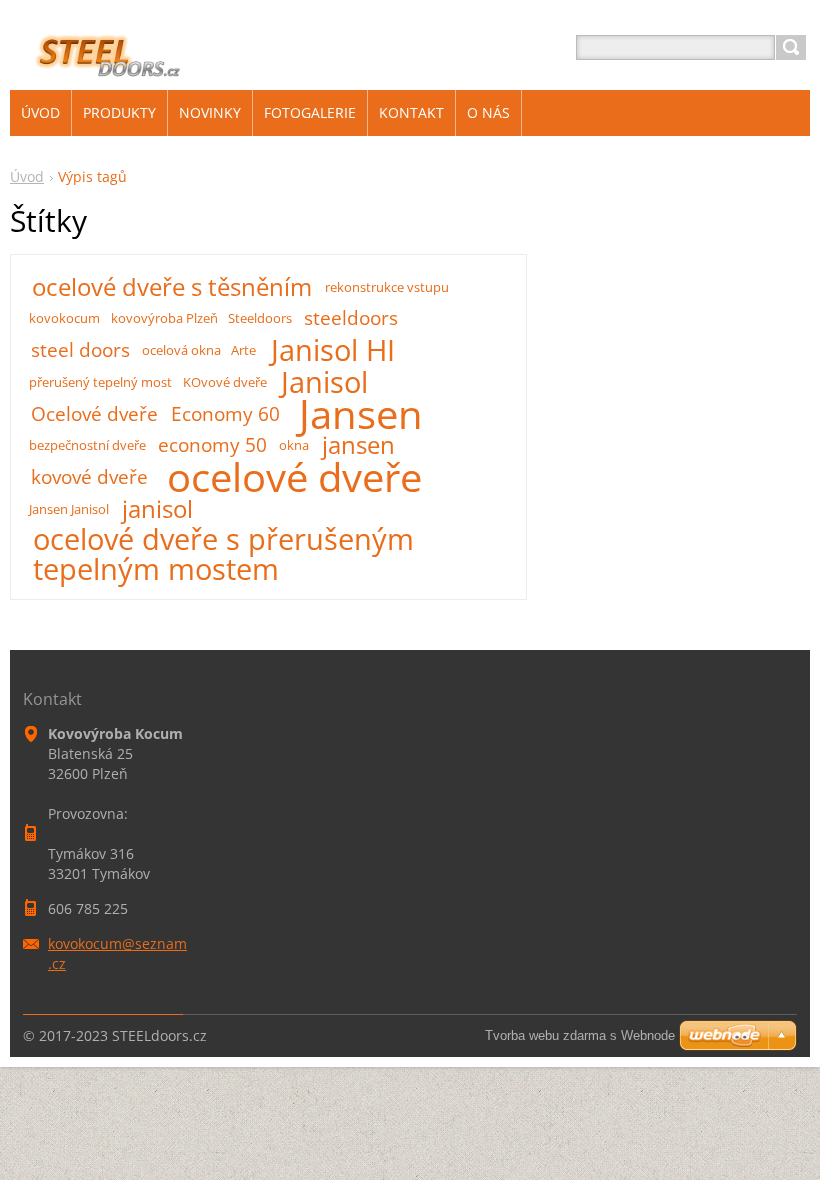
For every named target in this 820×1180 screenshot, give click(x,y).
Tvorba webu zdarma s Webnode (580, 1035)
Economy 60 (225, 413)
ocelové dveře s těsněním (172, 287)
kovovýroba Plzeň (164, 318)
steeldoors (351, 317)
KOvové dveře (225, 382)
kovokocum (64, 318)
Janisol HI (333, 350)
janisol (157, 509)
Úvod (27, 176)
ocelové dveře (294, 477)
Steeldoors (260, 318)
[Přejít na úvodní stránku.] (99, 71)
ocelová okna (181, 350)
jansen (358, 445)
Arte (243, 350)
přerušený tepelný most (100, 382)
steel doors (80, 349)
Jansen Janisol (69, 509)
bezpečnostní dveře (87, 445)
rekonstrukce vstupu (387, 287)
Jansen (361, 414)
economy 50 (212, 444)
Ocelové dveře (94, 413)
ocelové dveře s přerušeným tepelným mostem (223, 554)
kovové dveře (89, 476)
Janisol (324, 382)
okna (294, 445)
